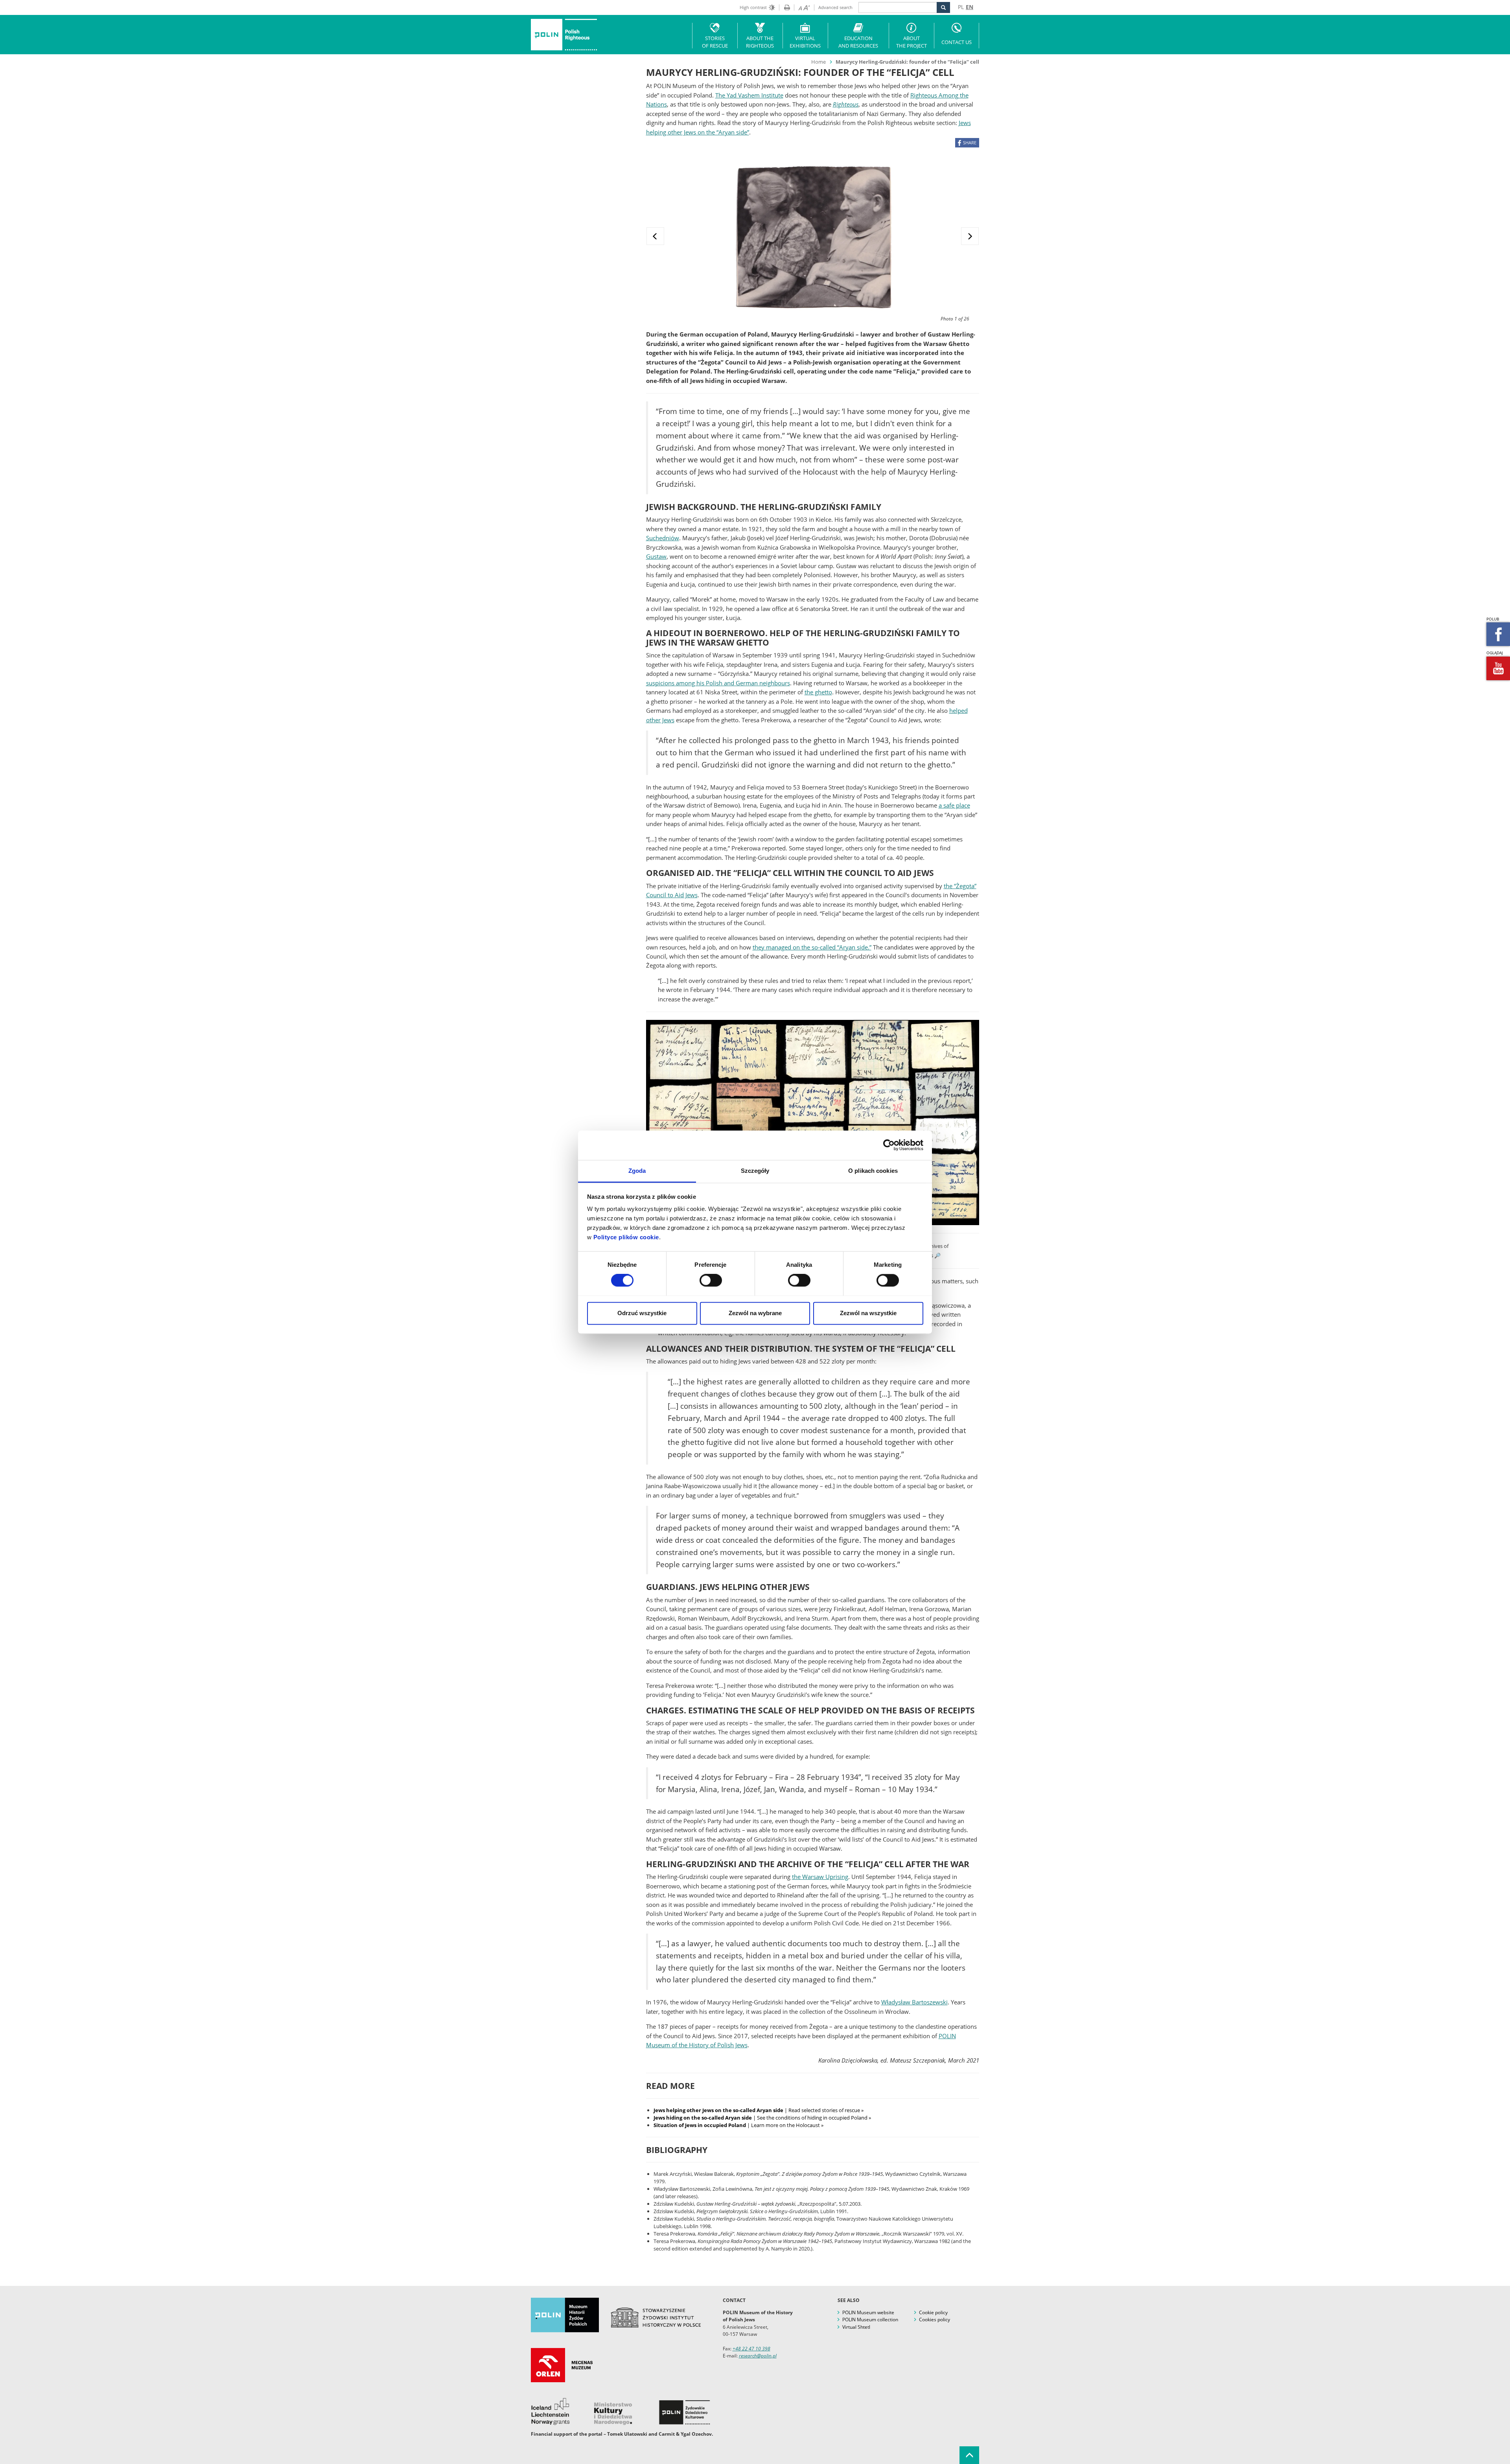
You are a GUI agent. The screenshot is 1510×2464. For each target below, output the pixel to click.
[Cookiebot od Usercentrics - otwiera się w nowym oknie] (889, 1145)
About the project (912, 42)
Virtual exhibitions (805, 42)
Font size (802, 7)
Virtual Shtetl (856, 2327)
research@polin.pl (758, 2356)
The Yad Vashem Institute (749, 95)
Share (970, 143)
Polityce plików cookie (626, 1237)
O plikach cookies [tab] (873, 1171)
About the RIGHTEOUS (760, 42)
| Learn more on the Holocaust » (738, 2125)
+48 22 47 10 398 (751, 2349)
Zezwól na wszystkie (868, 1313)
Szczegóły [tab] (755, 1171)
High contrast (753, 7)
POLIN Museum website (868, 2312)
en (970, 7)
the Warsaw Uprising (820, 1877)
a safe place (954, 805)
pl (961, 7)
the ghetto (818, 692)
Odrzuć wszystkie (642, 1313)
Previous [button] (655, 236)
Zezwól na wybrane (755, 1313)
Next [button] (970, 236)
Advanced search (835, 7)
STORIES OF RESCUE (715, 42)
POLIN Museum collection (870, 2320)
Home (819, 62)
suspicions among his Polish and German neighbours (718, 683)
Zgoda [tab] (637, 1171)
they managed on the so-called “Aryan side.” (812, 947)
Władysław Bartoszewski (914, 2002)
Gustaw (656, 556)
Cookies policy (935, 2320)
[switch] (711, 1280)
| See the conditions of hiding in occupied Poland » (762, 2118)
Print (784, 7)
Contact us (957, 42)
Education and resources (858, 42)
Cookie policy (933, 2312)
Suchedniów (663, 538)
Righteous (846, 104)
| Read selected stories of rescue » (759, 2110)
